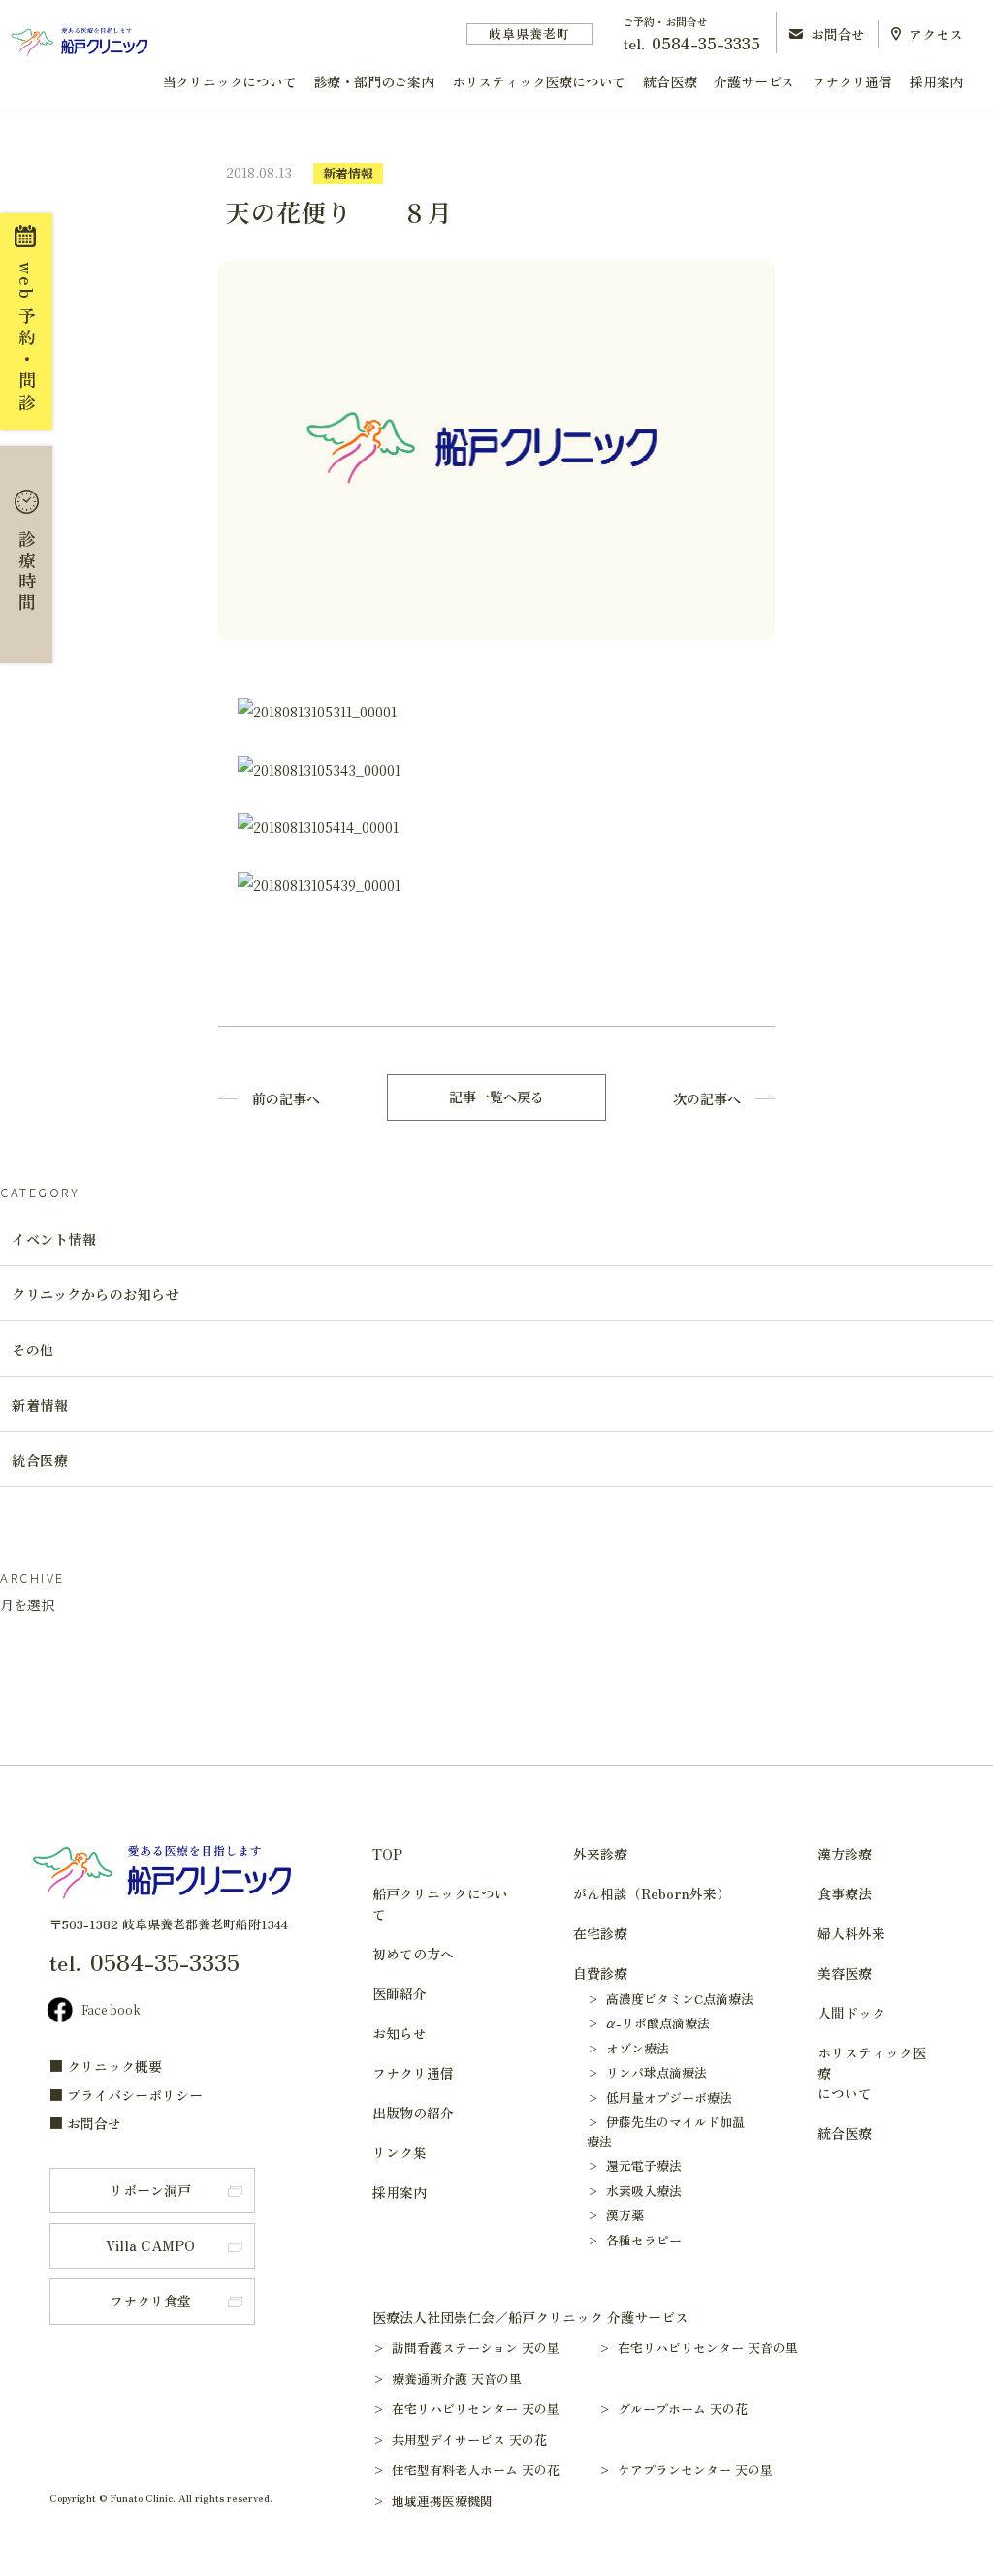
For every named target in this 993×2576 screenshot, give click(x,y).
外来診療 (600, 1854)
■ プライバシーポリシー (126, 2095)
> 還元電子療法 (634, 2165)
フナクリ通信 (852, 81)
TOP (387, 1854)
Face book (111, 2009)
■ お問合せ (85, 2123)
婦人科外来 (851, 1933)
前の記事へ (286, 1098)
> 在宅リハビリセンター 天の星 (475, 2409)
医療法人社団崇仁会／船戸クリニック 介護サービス (530, 2317)
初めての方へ (413, 1954)
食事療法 (845, 1893)
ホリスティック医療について (539, 81)
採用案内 (936, 81)
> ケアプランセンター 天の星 (695, 2470)
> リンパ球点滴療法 (647, 2072)
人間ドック (851, 2013)
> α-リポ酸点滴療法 (648, 2023)
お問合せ (838, 34)
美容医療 (845, 1973)
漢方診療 (845, 1854)
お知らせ (400, 2033)
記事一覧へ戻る (496, 1097)
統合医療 (670, 81)
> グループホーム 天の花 (682, 2409)
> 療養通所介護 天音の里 (456, 2379)
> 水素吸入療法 (634, 2191)
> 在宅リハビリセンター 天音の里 (707, 2348)
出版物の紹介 (413, 2113)
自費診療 (600, 1973)
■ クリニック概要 (106, 2066)
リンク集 (400, 2152)
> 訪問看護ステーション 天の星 (475, 2348)
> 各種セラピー (634, 2240)
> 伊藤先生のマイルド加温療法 (666, 2131)
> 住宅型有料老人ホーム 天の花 (475, 2470)
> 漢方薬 (615, 2215)
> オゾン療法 (628, 2048)
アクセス (936, 34)
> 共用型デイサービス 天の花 (469, 2440)
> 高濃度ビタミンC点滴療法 (670, 1999)
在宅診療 (600, 1933)
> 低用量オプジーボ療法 (659, 2098)
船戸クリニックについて (440, 1904)
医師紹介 (400, 1993)
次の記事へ (707, 1098)
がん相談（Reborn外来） (652, 1893)
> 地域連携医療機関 (442, 2501)
